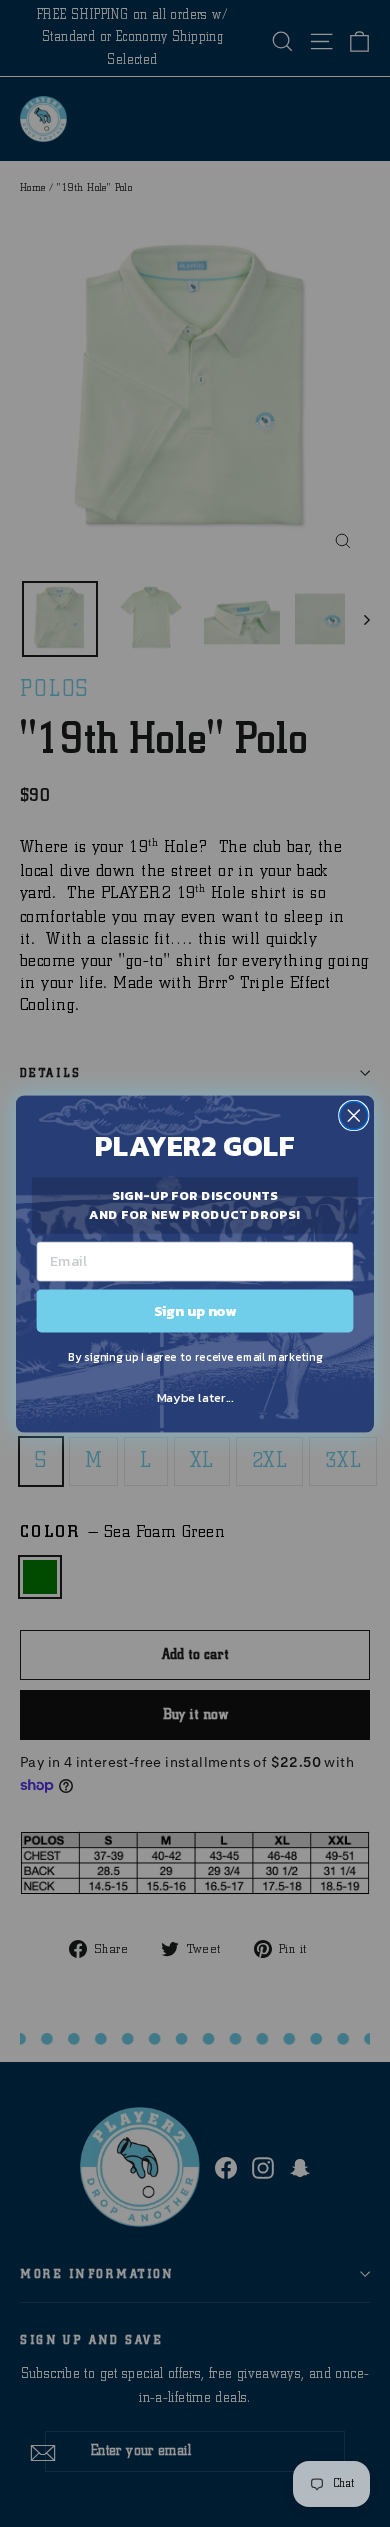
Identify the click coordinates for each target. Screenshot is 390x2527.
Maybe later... (195, 1397)
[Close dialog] (354, 1115)
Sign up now (195, 1309)
